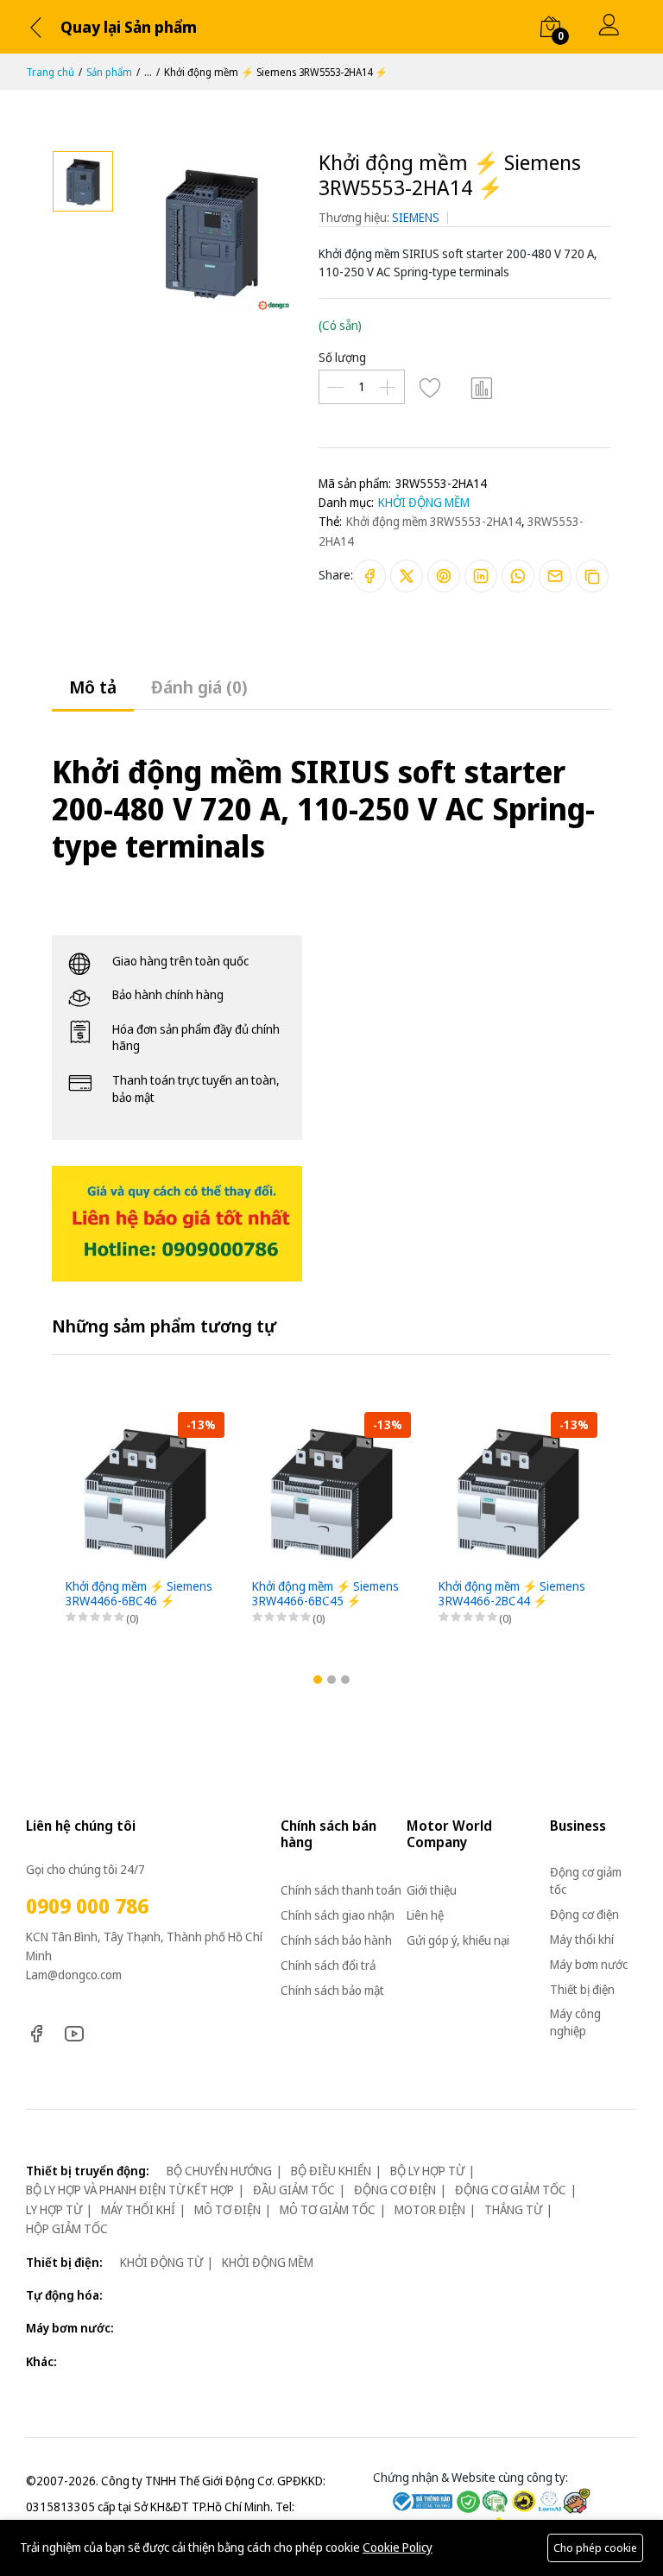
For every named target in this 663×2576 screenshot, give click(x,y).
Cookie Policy (398, 2547)
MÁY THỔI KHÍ (138, 2209)
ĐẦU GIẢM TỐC (294, 2190)
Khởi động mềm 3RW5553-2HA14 (434, 521)
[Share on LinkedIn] (481, 576)
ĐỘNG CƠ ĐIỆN (395, 2190)
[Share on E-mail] (555, 576)
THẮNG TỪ (513, 2209)
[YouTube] (74, 2032)
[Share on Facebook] (369, 576)
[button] (318, 1680)
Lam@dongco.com (74, 1975)
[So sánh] (483, 387)
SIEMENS (416, 217)
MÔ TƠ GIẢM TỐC (328, 2209)
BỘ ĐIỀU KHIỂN (331, 2171)
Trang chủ (50, 72)
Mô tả (93, 687)
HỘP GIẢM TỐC (67, 2228)
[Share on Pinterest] (444, 576)
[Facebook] (36, 2032)
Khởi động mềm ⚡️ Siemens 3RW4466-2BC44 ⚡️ (512, 1594)
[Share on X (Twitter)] (407, 576)
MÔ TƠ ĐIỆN (227, 2209)
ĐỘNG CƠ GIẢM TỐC (511, 2190)
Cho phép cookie (595, 2548)
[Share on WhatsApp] (518, 576)
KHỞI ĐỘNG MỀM (424, 502)
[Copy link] (592, 576)
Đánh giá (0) (199, 687)
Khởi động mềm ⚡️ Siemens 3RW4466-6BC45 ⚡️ (325, 1594)
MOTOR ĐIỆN (430, 2209)
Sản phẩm (109, 72)
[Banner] (177, 1222)
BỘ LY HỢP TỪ (427, 2171)
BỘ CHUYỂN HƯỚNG (219, 2171)
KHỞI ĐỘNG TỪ (161, 2262)
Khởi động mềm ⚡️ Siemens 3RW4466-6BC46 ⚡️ (139, 1594)
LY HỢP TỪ (54, 2209)
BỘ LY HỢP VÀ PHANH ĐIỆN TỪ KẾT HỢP (130, 2190)
